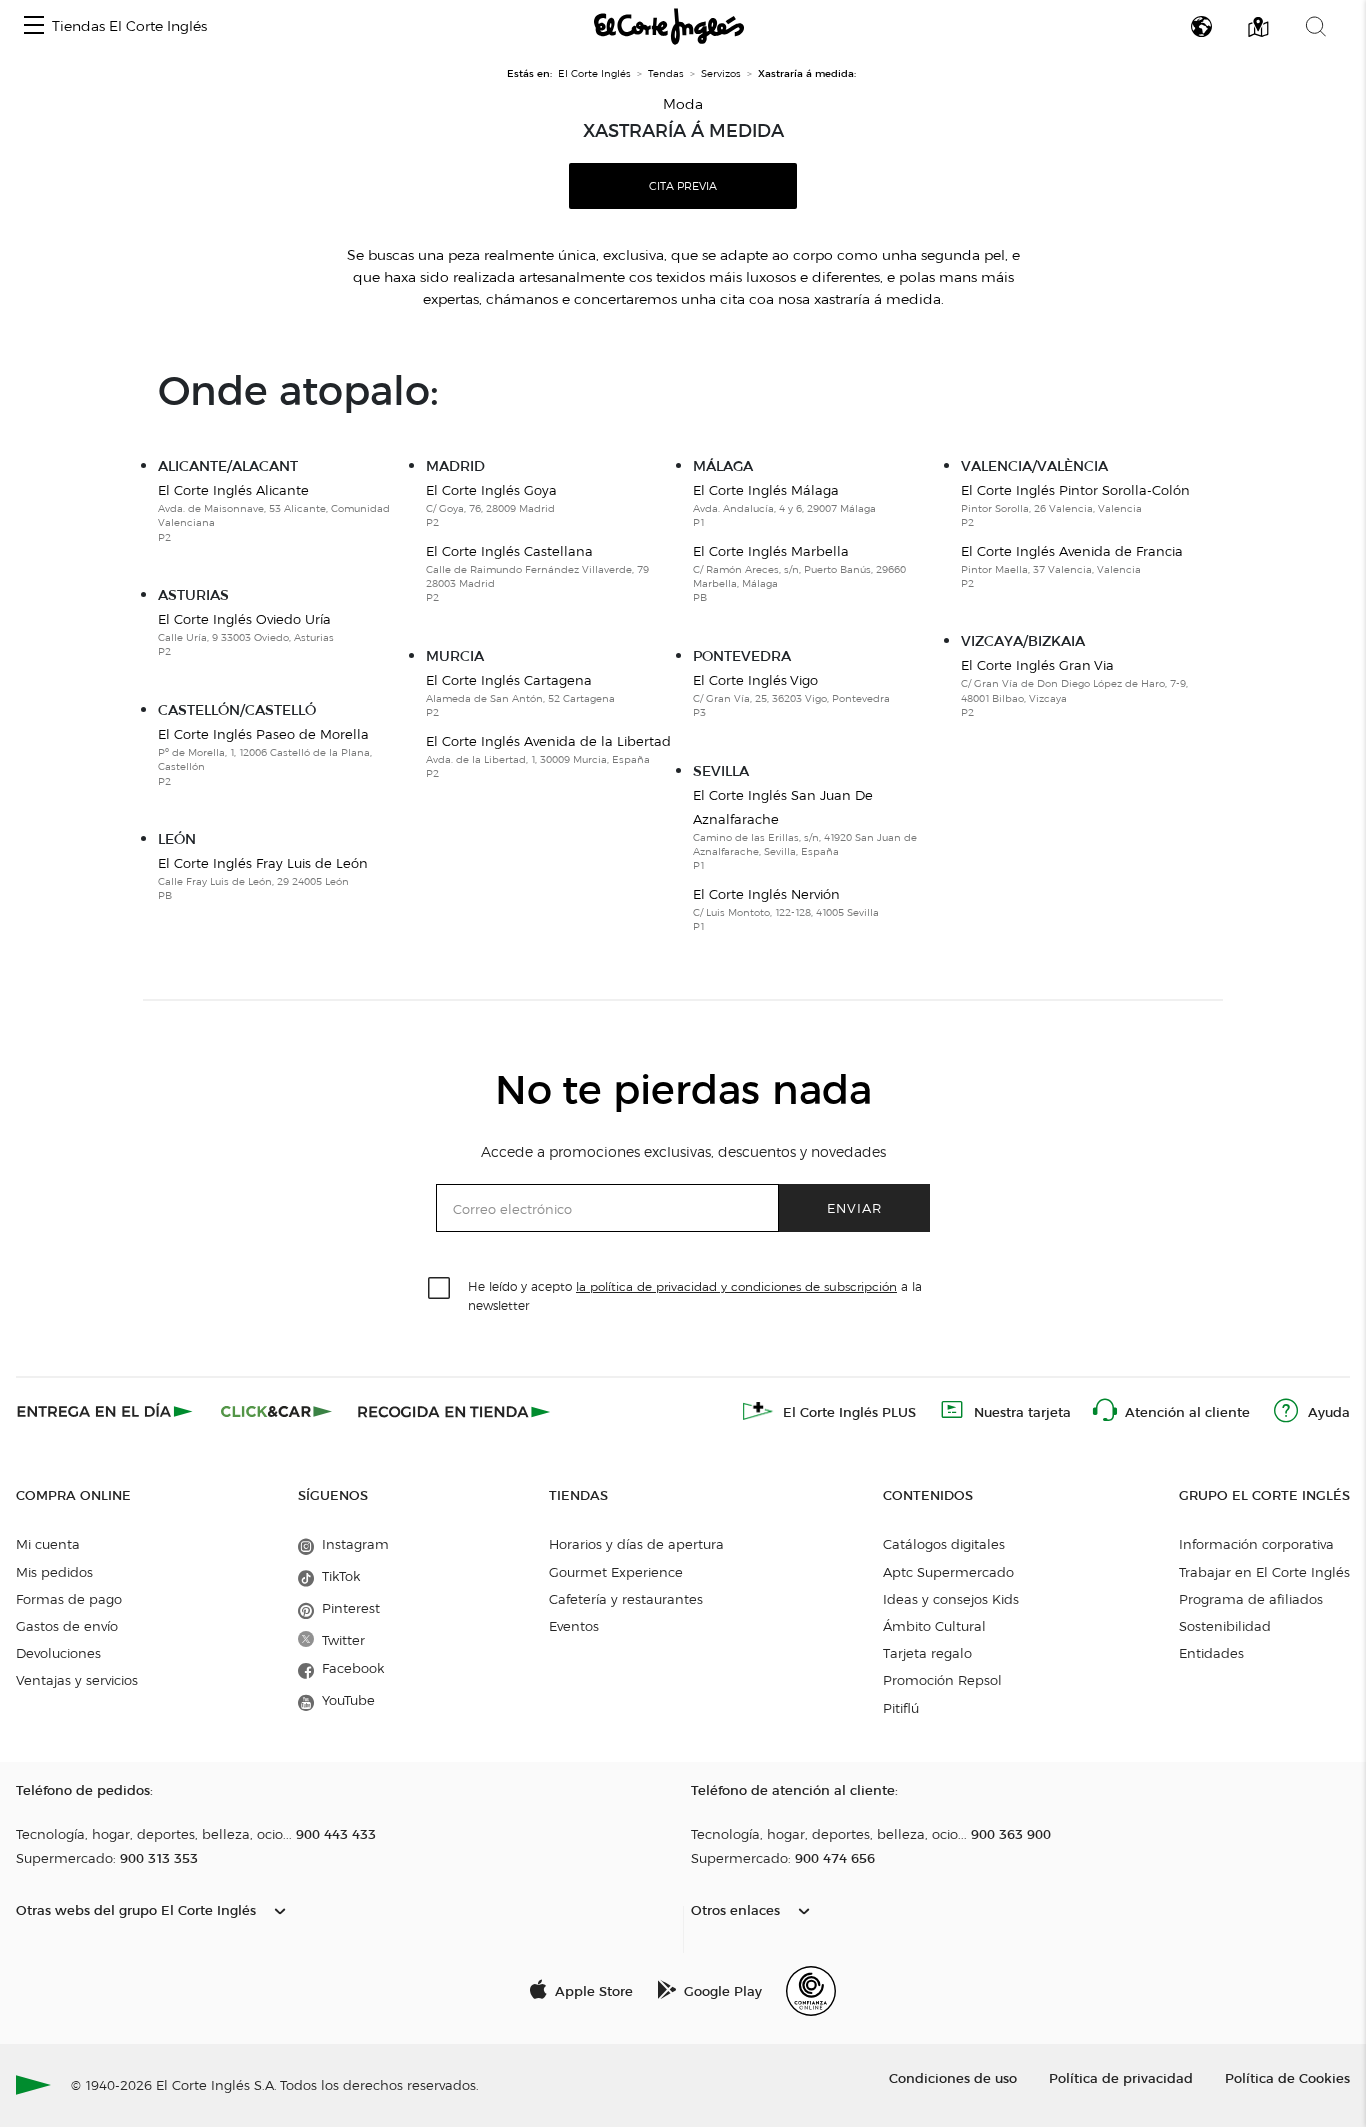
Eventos (574, 1626)
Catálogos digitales (944, 1544)
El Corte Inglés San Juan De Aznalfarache (805, 830)
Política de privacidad (1121, 2077)
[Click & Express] (106, 1411)
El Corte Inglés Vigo (791, 695)
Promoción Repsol (942, 1680)
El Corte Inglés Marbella (799, 574)
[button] (34, 26)
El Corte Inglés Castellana (537, 574)
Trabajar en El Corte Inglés (1264, 1572)
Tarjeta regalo (927, 1653)
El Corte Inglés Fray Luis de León (263, 878)
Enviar (854, 1207)
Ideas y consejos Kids (951, 1599)
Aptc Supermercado (948, 1572)
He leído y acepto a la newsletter (695, 1295)
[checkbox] (440, 1289)
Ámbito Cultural (934, 1626)
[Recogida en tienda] (454, 1411)
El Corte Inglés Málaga (784, 505)
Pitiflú (901, 1708)
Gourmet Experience (616, 1572)
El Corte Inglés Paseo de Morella (265, 757)
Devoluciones (58, 1653)
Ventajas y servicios (77, 1680)
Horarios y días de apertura (636, 1544)
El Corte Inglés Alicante (274, 513)
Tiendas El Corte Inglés (129, 26)
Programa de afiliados (1251, 1599)
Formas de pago (69, 1599)
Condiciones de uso (953, 2077)
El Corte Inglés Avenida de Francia (1072, 566)
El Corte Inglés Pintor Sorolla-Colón (1075, 505)
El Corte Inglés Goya (491, 505)
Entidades (1211, 1653)
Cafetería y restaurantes (626, 1599)
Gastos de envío (67, 1626)
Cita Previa (683, 186)
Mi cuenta (48, 1544)
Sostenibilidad (1225, 1626)
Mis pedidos (54, 1572)
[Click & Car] (276, 1411)
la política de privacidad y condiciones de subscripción (736, 1286)
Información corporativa (1256, 1544)
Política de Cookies (1287, 2077)
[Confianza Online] (811, 1991)
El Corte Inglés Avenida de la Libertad (548, 756)
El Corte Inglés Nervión (786, 909)
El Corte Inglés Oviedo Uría (246, 634)
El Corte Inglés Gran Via (1074, 688)
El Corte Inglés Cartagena (520, 695)
